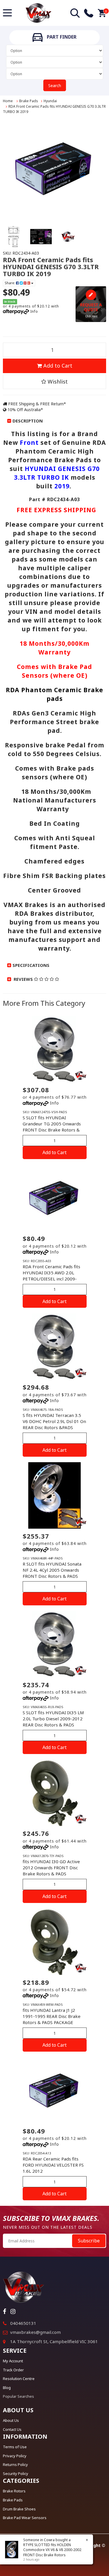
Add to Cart (57, 366)
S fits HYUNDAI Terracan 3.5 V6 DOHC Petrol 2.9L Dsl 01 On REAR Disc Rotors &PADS (54, 1421)
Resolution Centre (19, 2379)
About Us (11, 2420)
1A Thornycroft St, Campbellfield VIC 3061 (54, 2341)
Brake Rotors (14, 2491)
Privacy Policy (15, 2456)
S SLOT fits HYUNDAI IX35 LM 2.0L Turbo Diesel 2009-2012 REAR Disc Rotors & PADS (53, 1719)
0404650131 (23, 2323)
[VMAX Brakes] (39, 12)
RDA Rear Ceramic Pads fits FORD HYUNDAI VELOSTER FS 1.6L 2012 (53, 2165)
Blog (7, 2388)
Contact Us (12, 2429)
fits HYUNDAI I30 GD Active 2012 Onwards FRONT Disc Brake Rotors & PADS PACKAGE (51, 1871)
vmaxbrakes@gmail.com (35, 2332)
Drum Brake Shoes (19, 2509)
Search (55, 86)
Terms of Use (15, 2447)
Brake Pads (29, 101)
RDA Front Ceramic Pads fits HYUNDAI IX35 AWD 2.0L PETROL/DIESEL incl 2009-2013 (51, 1276)
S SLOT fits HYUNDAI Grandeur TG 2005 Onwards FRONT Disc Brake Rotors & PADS (52, 1127)
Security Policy (16, 2474)
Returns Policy (15, 2465)
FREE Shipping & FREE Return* (36, 404)
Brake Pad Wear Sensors (25, 2518)
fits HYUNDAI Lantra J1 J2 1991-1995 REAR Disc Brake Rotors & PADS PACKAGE (52, 2016)
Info (34, 311)
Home (8, 101)
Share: (10, 283)
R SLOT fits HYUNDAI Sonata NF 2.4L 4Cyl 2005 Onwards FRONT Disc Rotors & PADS (52, 1570)
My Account (13, 2361)
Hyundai (50, 101)
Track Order (13, 2370)
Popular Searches (18, 2396)
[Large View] (14, 237)
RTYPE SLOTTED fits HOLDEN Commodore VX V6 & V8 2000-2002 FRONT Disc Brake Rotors (52, 2550)
